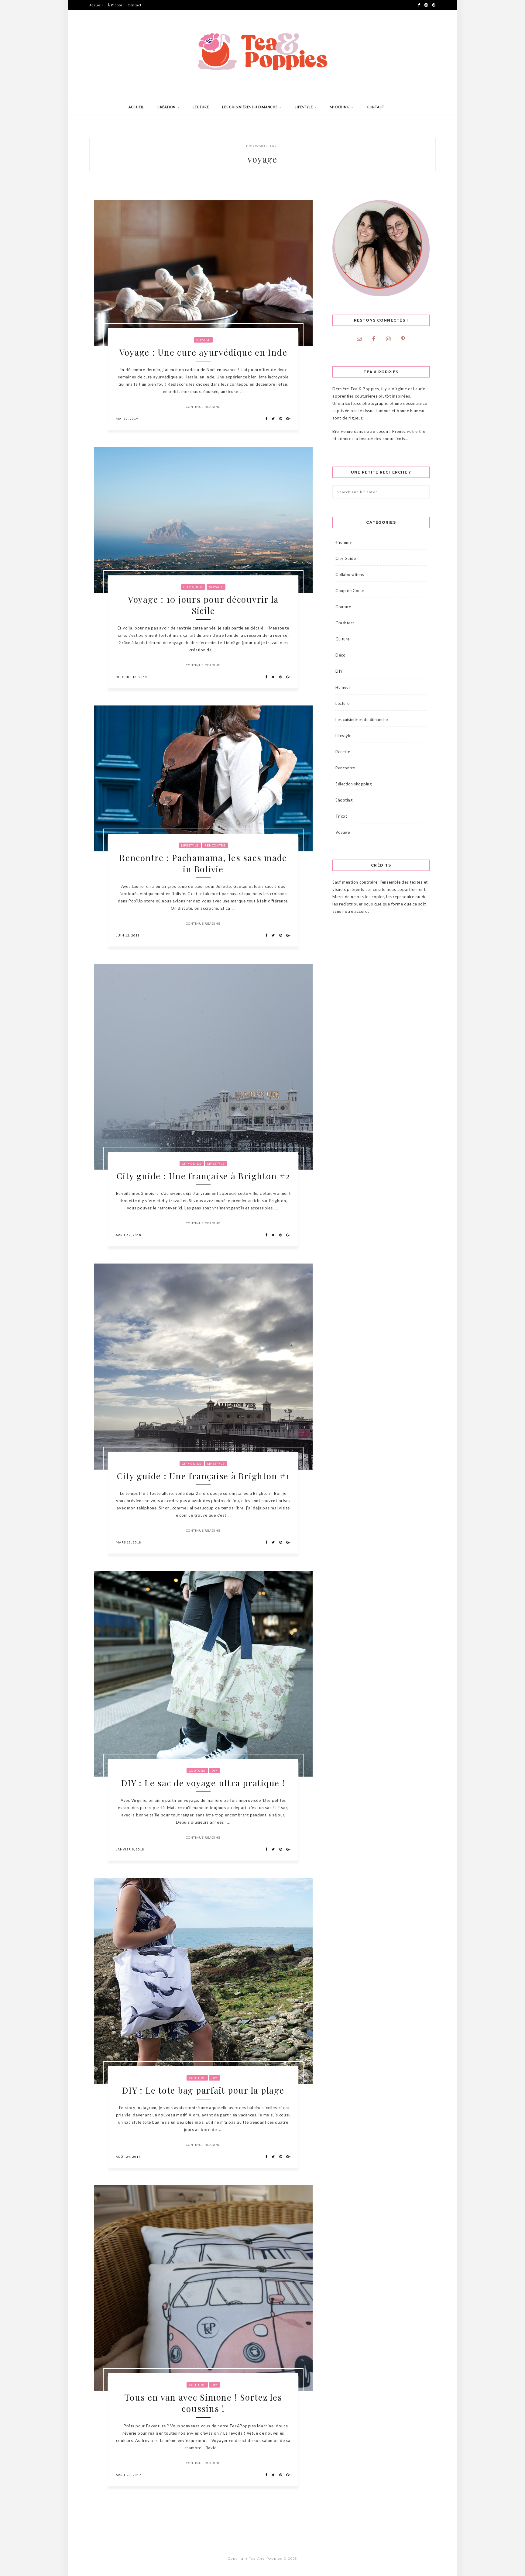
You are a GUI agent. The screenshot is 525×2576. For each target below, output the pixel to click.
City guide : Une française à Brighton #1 (203, 1476)
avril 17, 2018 (129, 1235)
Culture (343, 639)
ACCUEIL (136, 107)
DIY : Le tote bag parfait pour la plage (203, 2090)
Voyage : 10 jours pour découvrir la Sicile (203, 605)
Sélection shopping (353, 784)
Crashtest (345, 623)
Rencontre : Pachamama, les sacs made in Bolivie (203, 863)
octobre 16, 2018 (131, 677)
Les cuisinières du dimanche (250, 107)
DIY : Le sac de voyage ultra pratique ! (203, 1783)
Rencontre (215, 845)
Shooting (340, 107)
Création (167, 107)
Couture (197, 1771)
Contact (135, 5)
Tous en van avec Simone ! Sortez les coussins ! (203, 2403)
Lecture (201, 107)
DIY (214, 1771)
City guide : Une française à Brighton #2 (203, 1176)
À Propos (115, 5)
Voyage (203, 340)
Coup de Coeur (350, 591)
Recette (343, 752)
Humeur (343, 687)
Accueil (96, 5)
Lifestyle (304, 107)
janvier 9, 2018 (130, 1849)
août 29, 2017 (128, 2157)
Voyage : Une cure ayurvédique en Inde (203, 352)
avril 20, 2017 (129, 2475)
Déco (340, 655)
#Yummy (344, 542)
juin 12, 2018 (128, 935)
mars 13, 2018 (129, 1542)
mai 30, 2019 (127, 419)
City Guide (193, 587)
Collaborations (350, 574)
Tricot (341, 816)
